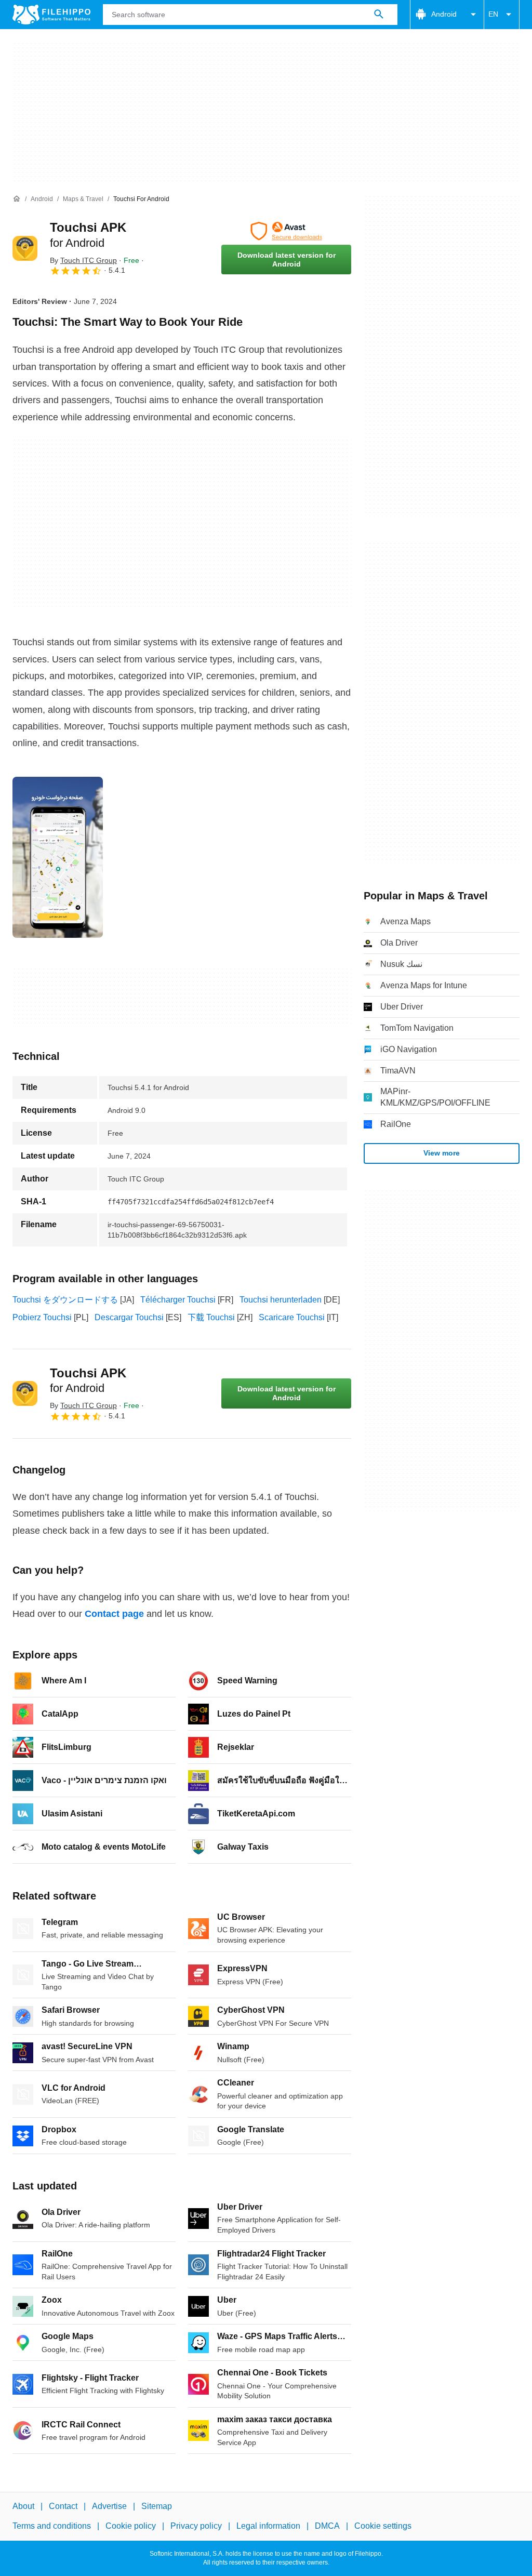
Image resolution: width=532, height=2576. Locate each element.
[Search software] (379, 15)
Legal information (268, 2526)
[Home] (17, 199)
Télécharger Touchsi (178, 1300)
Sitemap (157, 2506)
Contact (63, 2506)
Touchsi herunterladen (281, 1300)
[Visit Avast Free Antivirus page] (286, 231)
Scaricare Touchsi (292, 1317)
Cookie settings (383, 2526)
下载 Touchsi (211, 1317)
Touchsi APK (88, 1380)
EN (493, 14)
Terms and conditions (52, 2526)
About (23, 2506)
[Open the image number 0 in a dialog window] (58, 857)
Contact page (114, 1614)
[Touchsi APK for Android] (25, 248)
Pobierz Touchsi (42, 1317)
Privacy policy (196, 2526)
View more (442, 1153)
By (83, 260)
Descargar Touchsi (129, 1317)
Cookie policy (131, 2526)
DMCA (327, 2526)
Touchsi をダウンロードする (65, 1300)
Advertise (109, 2506)
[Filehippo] (51, 15)
